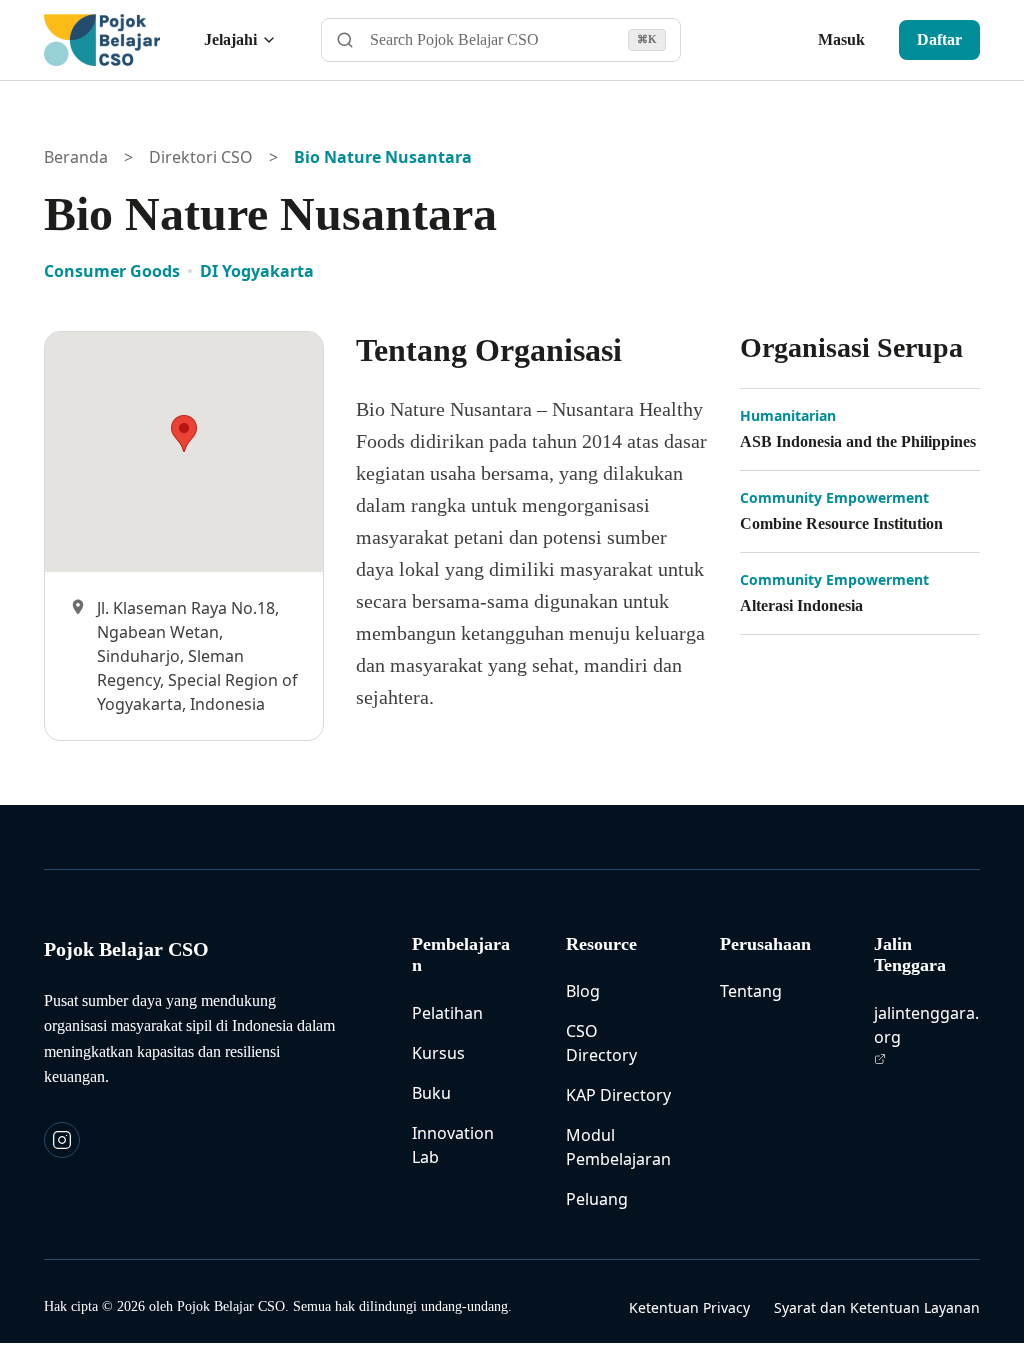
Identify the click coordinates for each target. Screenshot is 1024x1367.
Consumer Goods (112, 271)
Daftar (939, 39)
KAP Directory (618, 1095)
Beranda (76, 157)
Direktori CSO (201, 157)
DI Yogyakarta (257, 271)
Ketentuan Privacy (689, 1307)
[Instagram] (62, 1140)
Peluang (597, 1199)
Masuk (841, 39)
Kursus (438, 1053)
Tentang (751, 991)
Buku (431, 1093)
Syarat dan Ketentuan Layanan (877, 1307)
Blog (583, 991)
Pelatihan (447, 1013)
